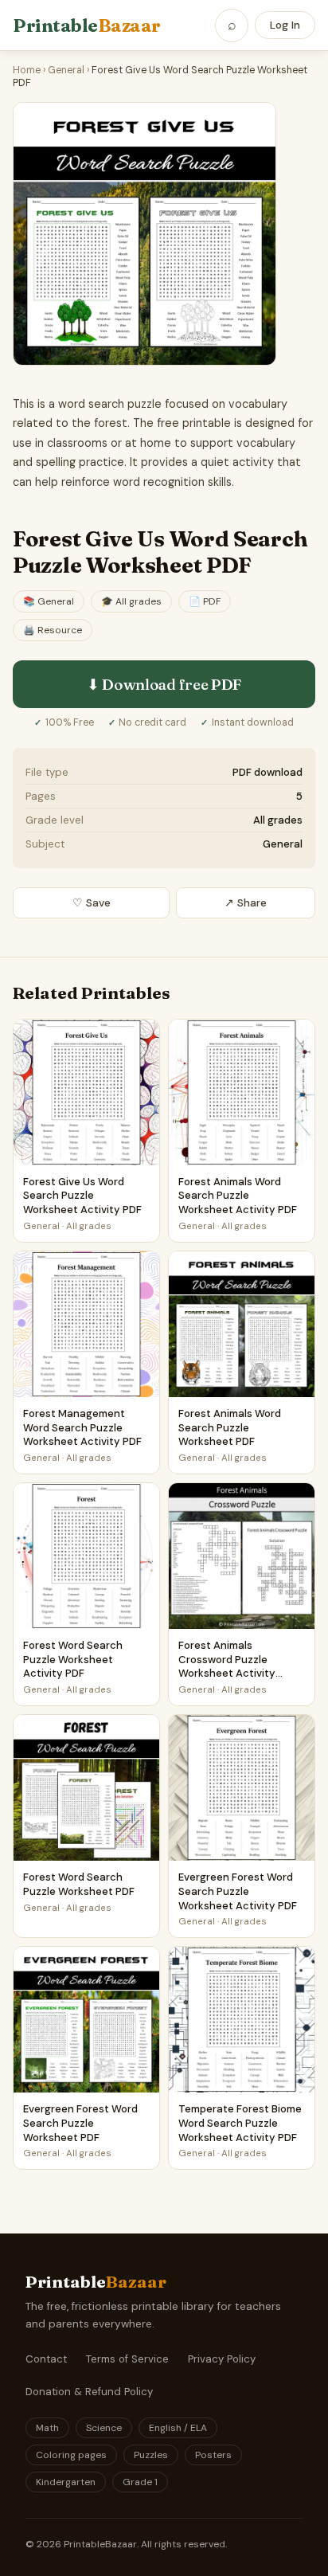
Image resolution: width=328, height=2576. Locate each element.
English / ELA (178, 2428)
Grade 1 (140, 2482)
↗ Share (246, 903)
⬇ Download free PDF (164, 684)
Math (47, 2428)
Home (27, 70)
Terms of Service (127, 2359)
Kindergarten (66, 2482)
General (66, 70)
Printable (87, 25)
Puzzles (151, 2455)
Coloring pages (71, 2455)
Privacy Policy (222, 2359)
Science (104, 2428)
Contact (46, 2359)
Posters (213, 2455)
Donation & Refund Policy (89, 2392)
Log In (285, 25)
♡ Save (92, 903)
